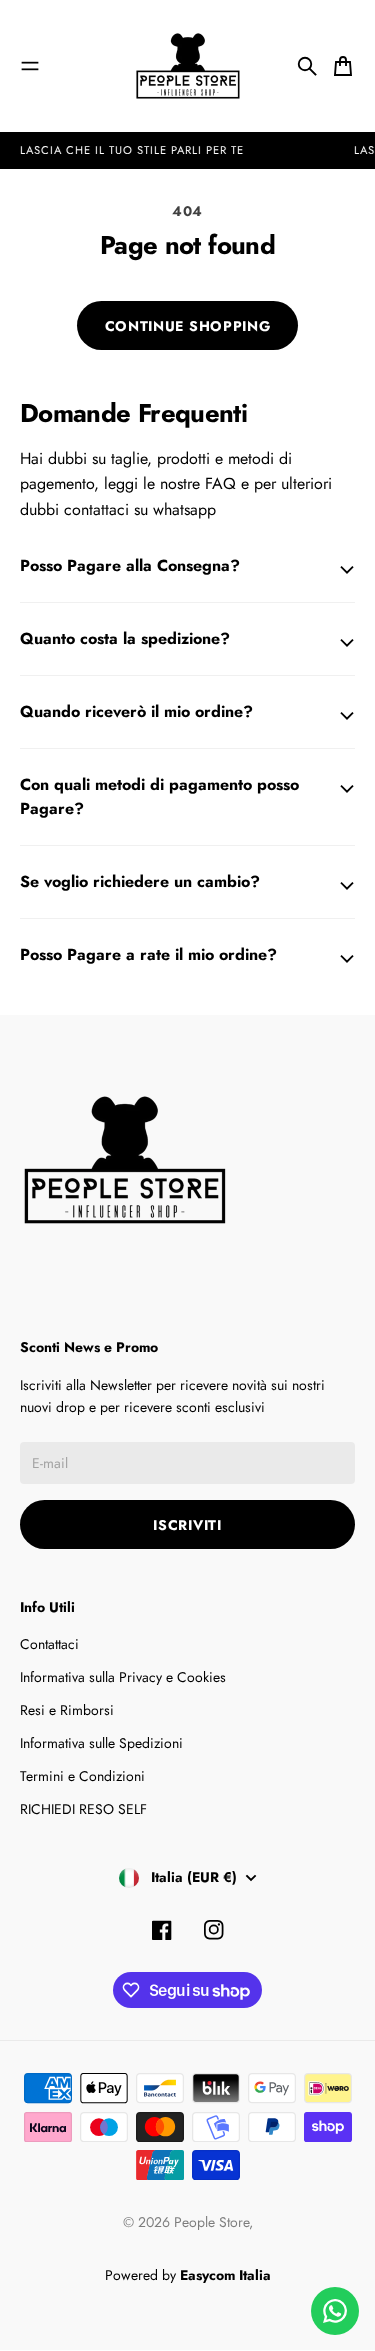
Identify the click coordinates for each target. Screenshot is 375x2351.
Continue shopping (188, 326)
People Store (211, 2222)
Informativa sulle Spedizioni (101, 1743)
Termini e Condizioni (82, 1776)
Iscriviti (187, 1525)
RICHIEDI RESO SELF (83, 1809)
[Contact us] (335, 2311)
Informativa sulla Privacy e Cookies (123, 1677)
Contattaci (49, 1644)
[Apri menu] (30, 66)
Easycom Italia (225, 2275)
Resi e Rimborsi (67, 1710)
